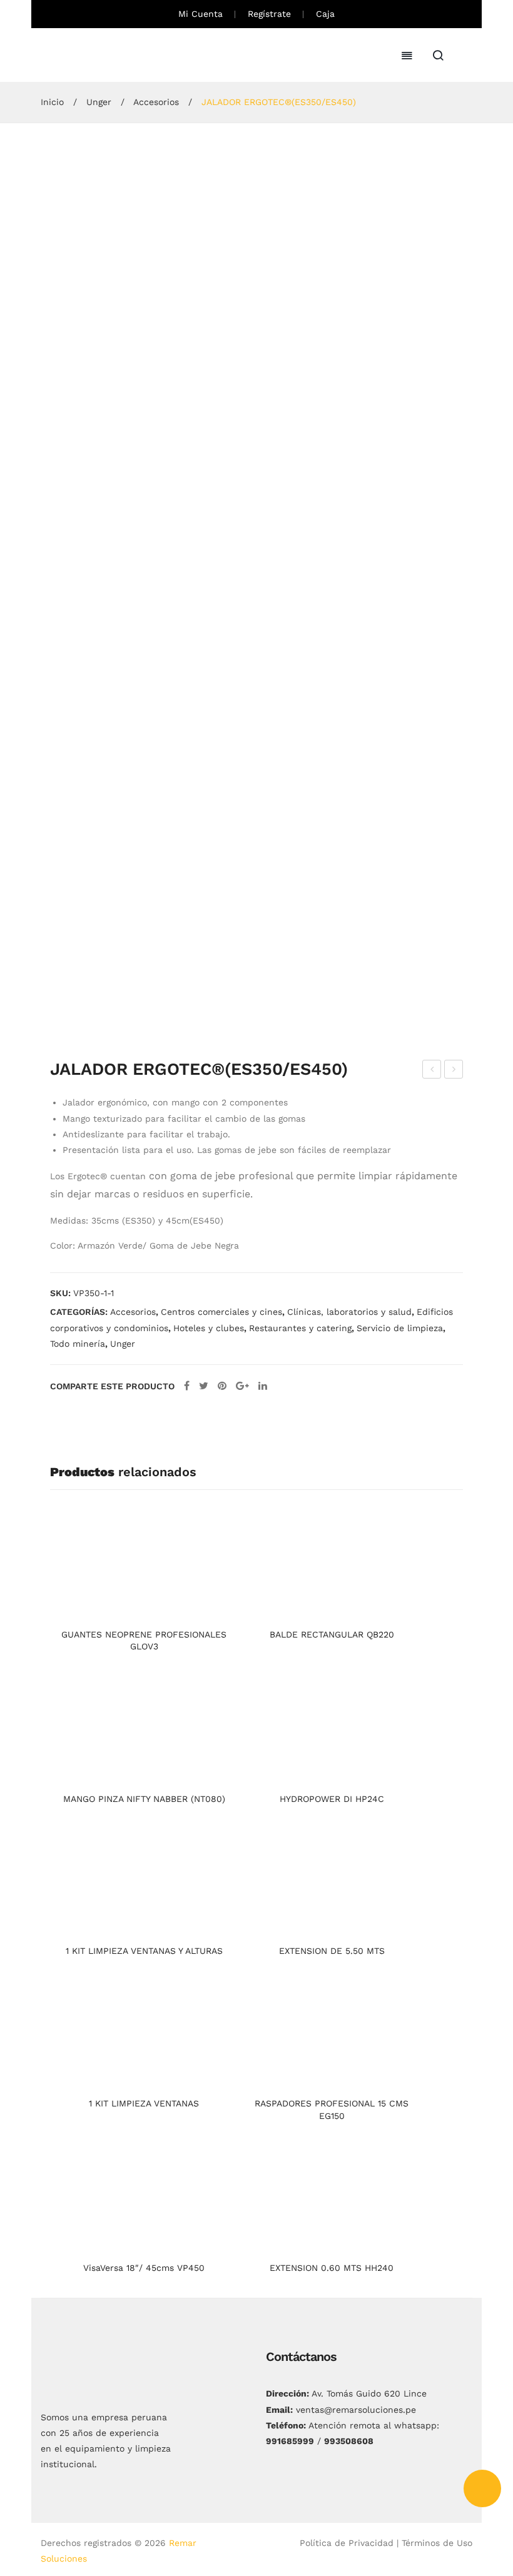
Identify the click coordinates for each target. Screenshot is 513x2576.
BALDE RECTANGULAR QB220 (332, 1634)
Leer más (144, 1610)
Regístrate (269, 14)
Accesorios (156, 102)
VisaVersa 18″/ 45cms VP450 (144, 2268)
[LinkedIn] (263, 1386)
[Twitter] (204, 1386)
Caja (325, 14)
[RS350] (209, 977)
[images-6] (303, 977)
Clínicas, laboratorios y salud (349, 1312)
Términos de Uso (437, 2543)
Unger (99, 102)
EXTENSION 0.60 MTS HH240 (332, 2268)
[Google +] (242, 1386)
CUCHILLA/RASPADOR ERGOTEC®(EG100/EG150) (454, 1071)
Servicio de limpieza (400, 1328)
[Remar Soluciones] (88, 54)
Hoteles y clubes (209, 1328)
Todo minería (78, 1344)
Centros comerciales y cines (221, 1312)
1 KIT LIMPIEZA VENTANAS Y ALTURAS (144, 1951)
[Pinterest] (222, 1386)
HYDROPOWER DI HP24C (332, 1799)
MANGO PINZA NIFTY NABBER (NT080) (144, 1799)
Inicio (52, 102)
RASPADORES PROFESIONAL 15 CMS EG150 (332, 2110)
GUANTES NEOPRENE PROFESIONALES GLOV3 (144, 1641)
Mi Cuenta (201, 14)
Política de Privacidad (347, 2543)
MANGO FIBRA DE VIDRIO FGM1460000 (432, 1071)
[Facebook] (187, 1386)
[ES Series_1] (256, 361)
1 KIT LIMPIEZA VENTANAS (144, 2103)
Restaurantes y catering (300, 1328)
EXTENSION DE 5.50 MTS (332, 1951)
